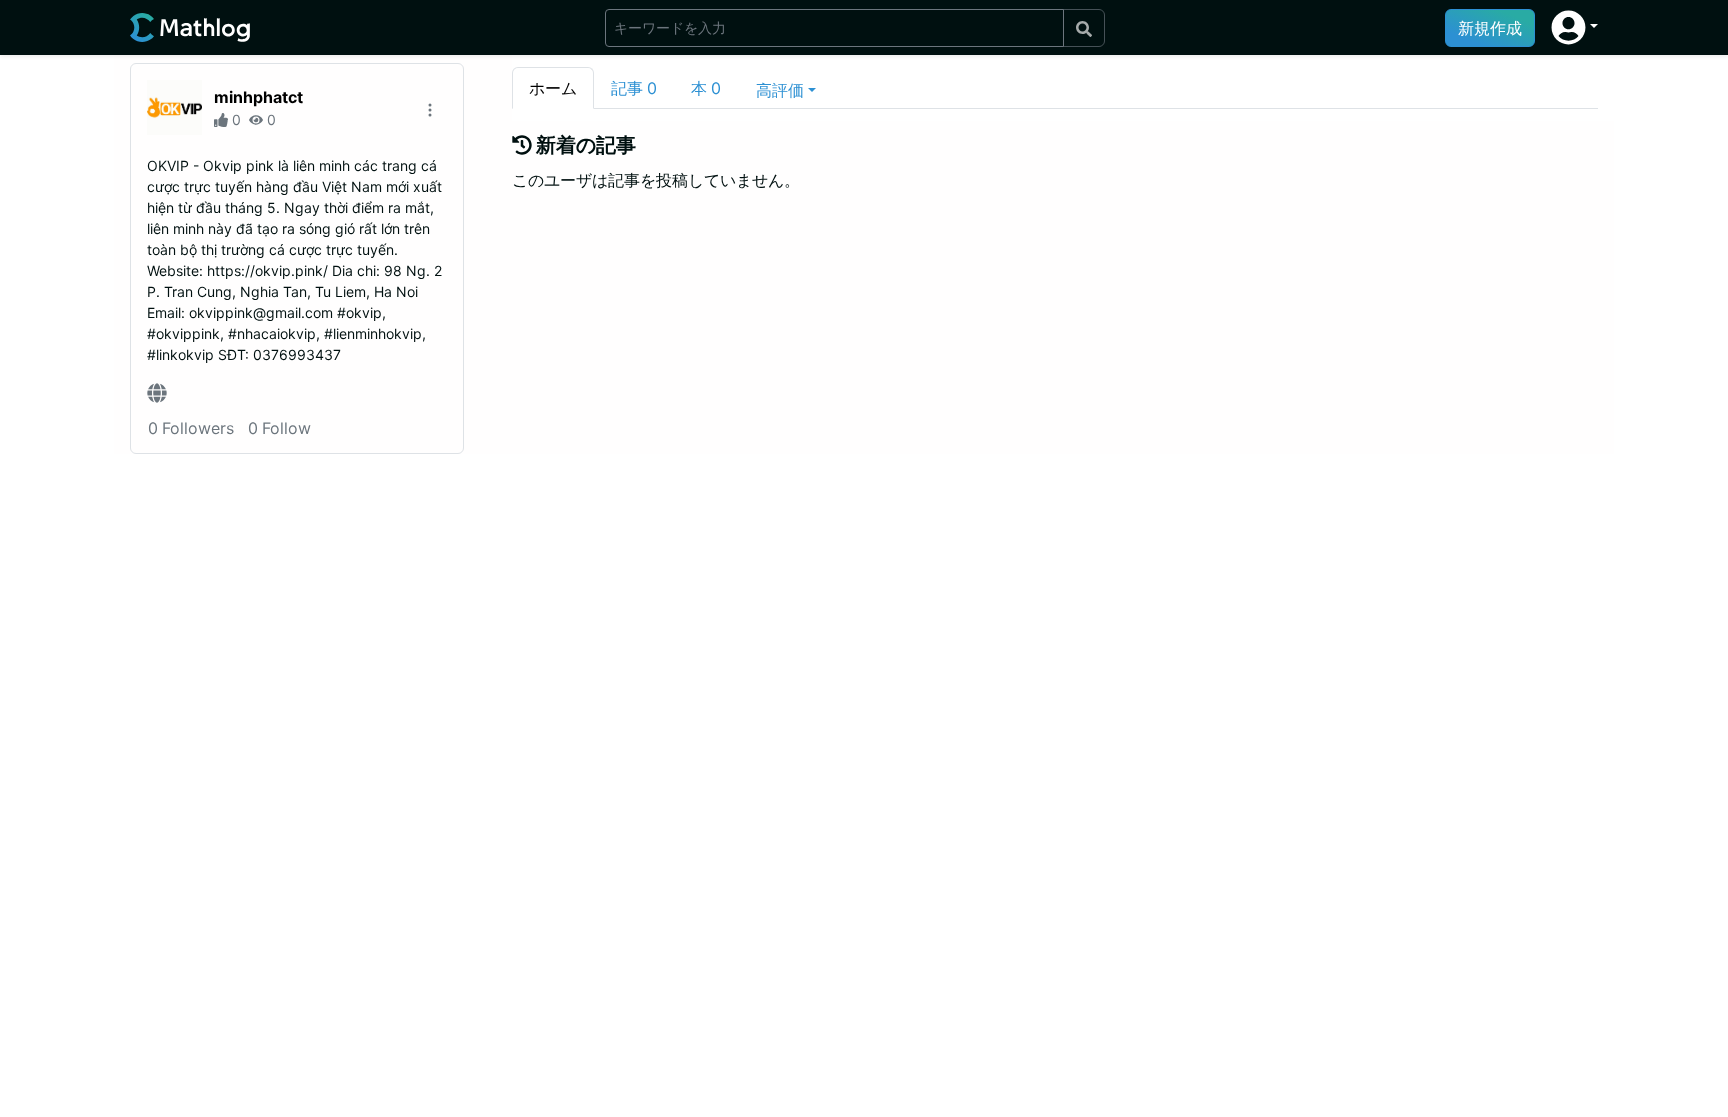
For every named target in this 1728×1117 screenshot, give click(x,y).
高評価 (780, 90)
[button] (1574, 27)
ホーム (553, 88)
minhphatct (258, 97)
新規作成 (1490, 28)
